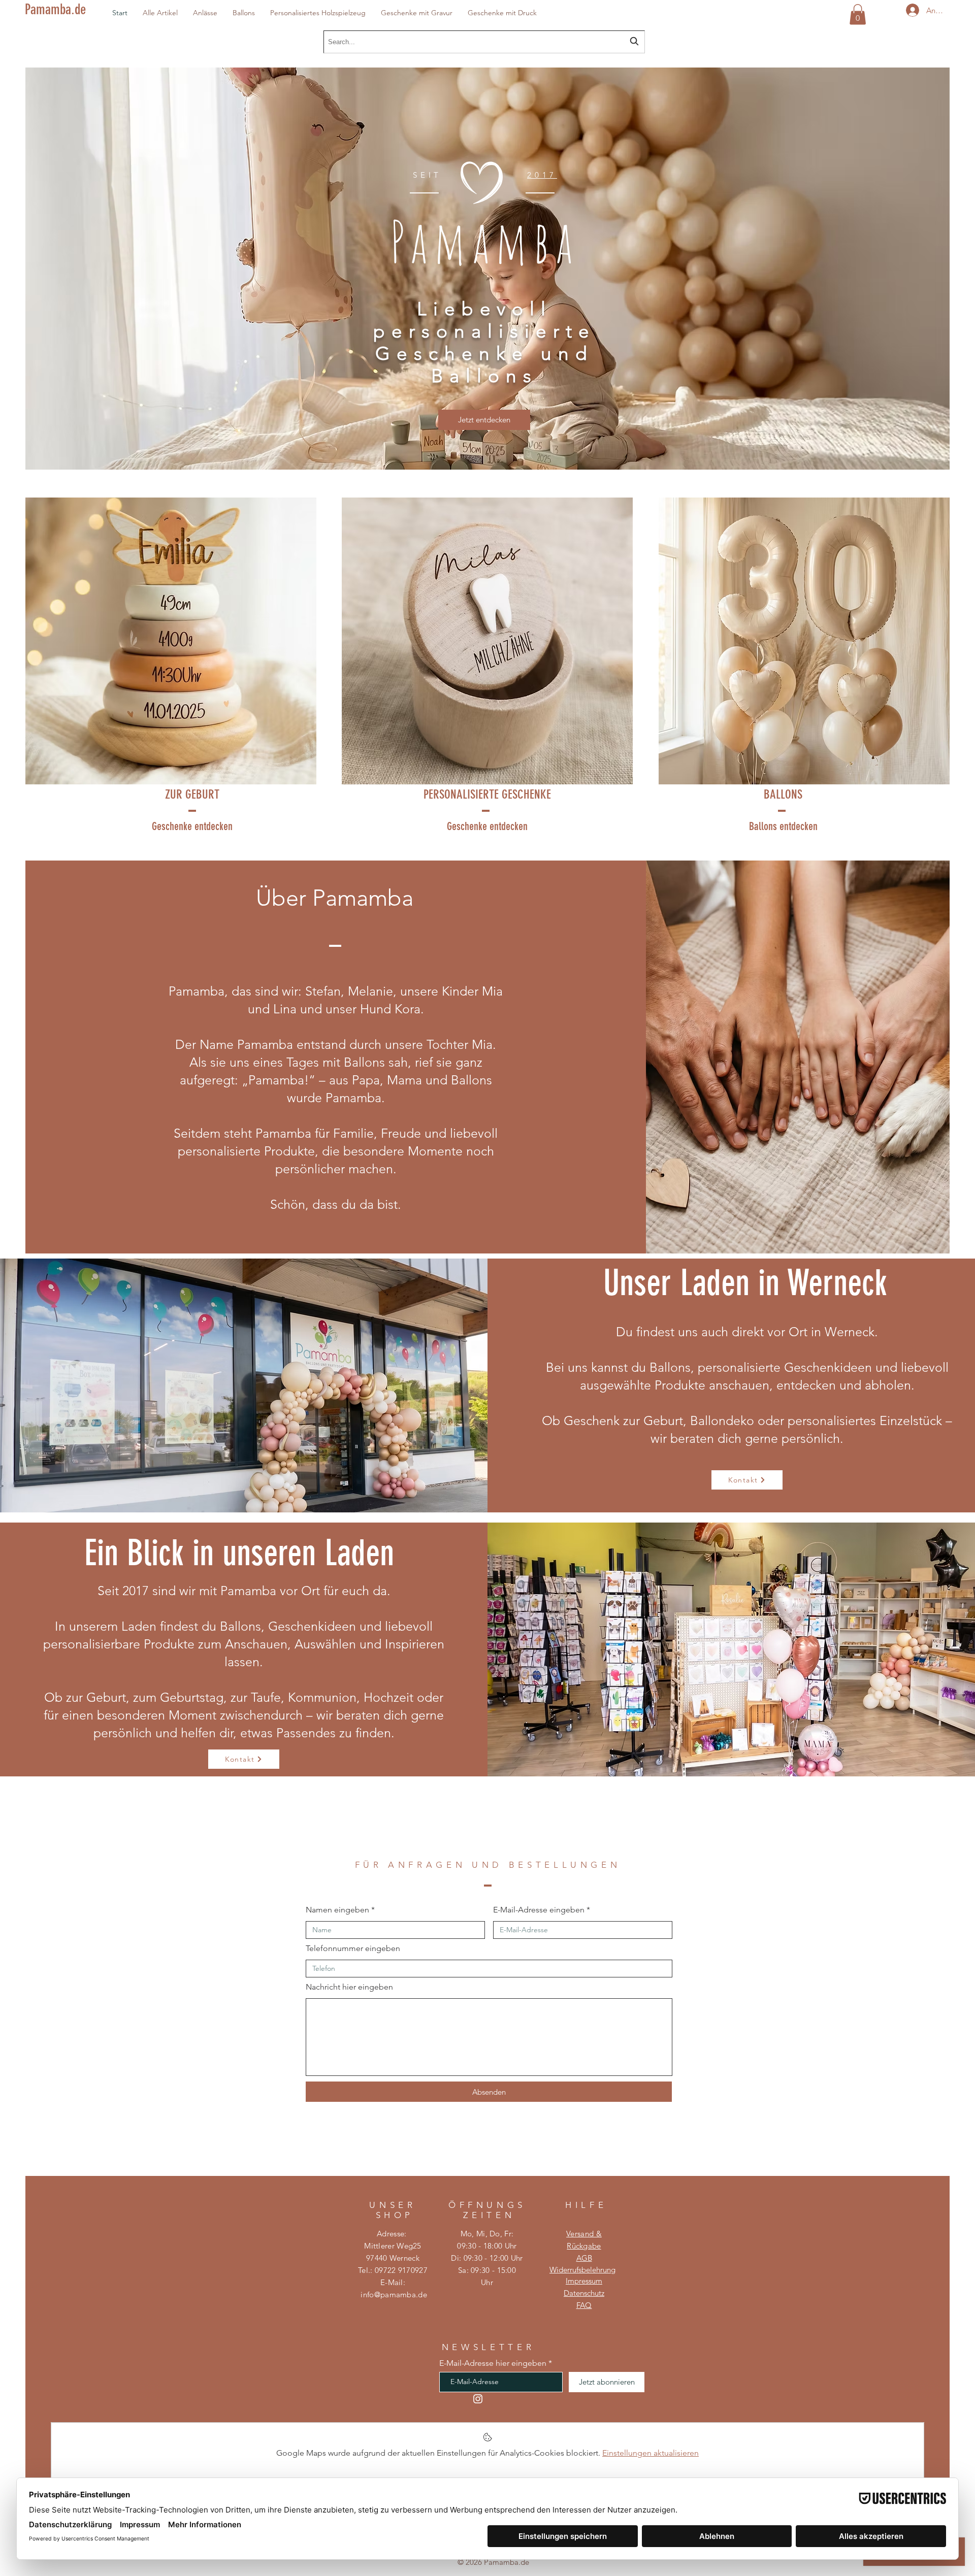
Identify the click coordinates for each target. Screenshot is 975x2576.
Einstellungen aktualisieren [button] (651, 2453)
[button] (205, 12)
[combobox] (484, 42)
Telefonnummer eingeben (353, 1948)
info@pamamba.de (394, 2294)
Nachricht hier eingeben (349, 1987)
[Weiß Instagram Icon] (478, 2399)
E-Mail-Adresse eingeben (539, 1910)
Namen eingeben (337, 1910)
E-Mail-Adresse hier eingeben (493, 2363)
